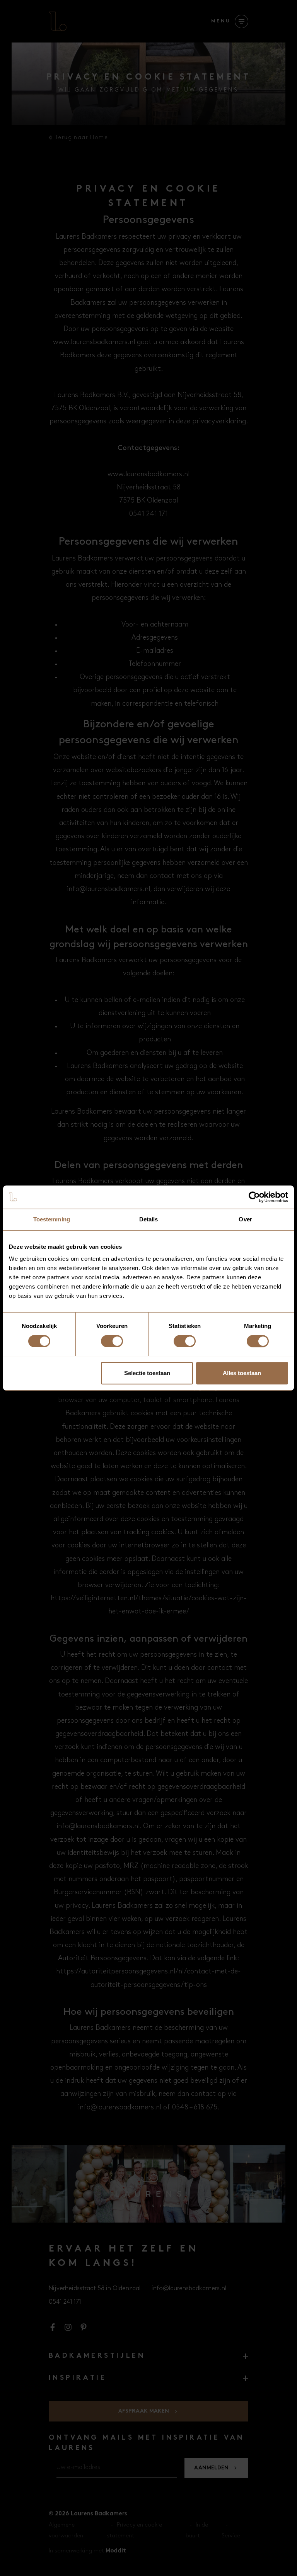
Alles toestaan (242, 1373)
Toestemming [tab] (52, 1219)
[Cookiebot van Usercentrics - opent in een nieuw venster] (254, 1197)
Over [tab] (245, 1219)
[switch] (112, 1341)
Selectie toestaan (147, 1373)
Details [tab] (149, 1219)
